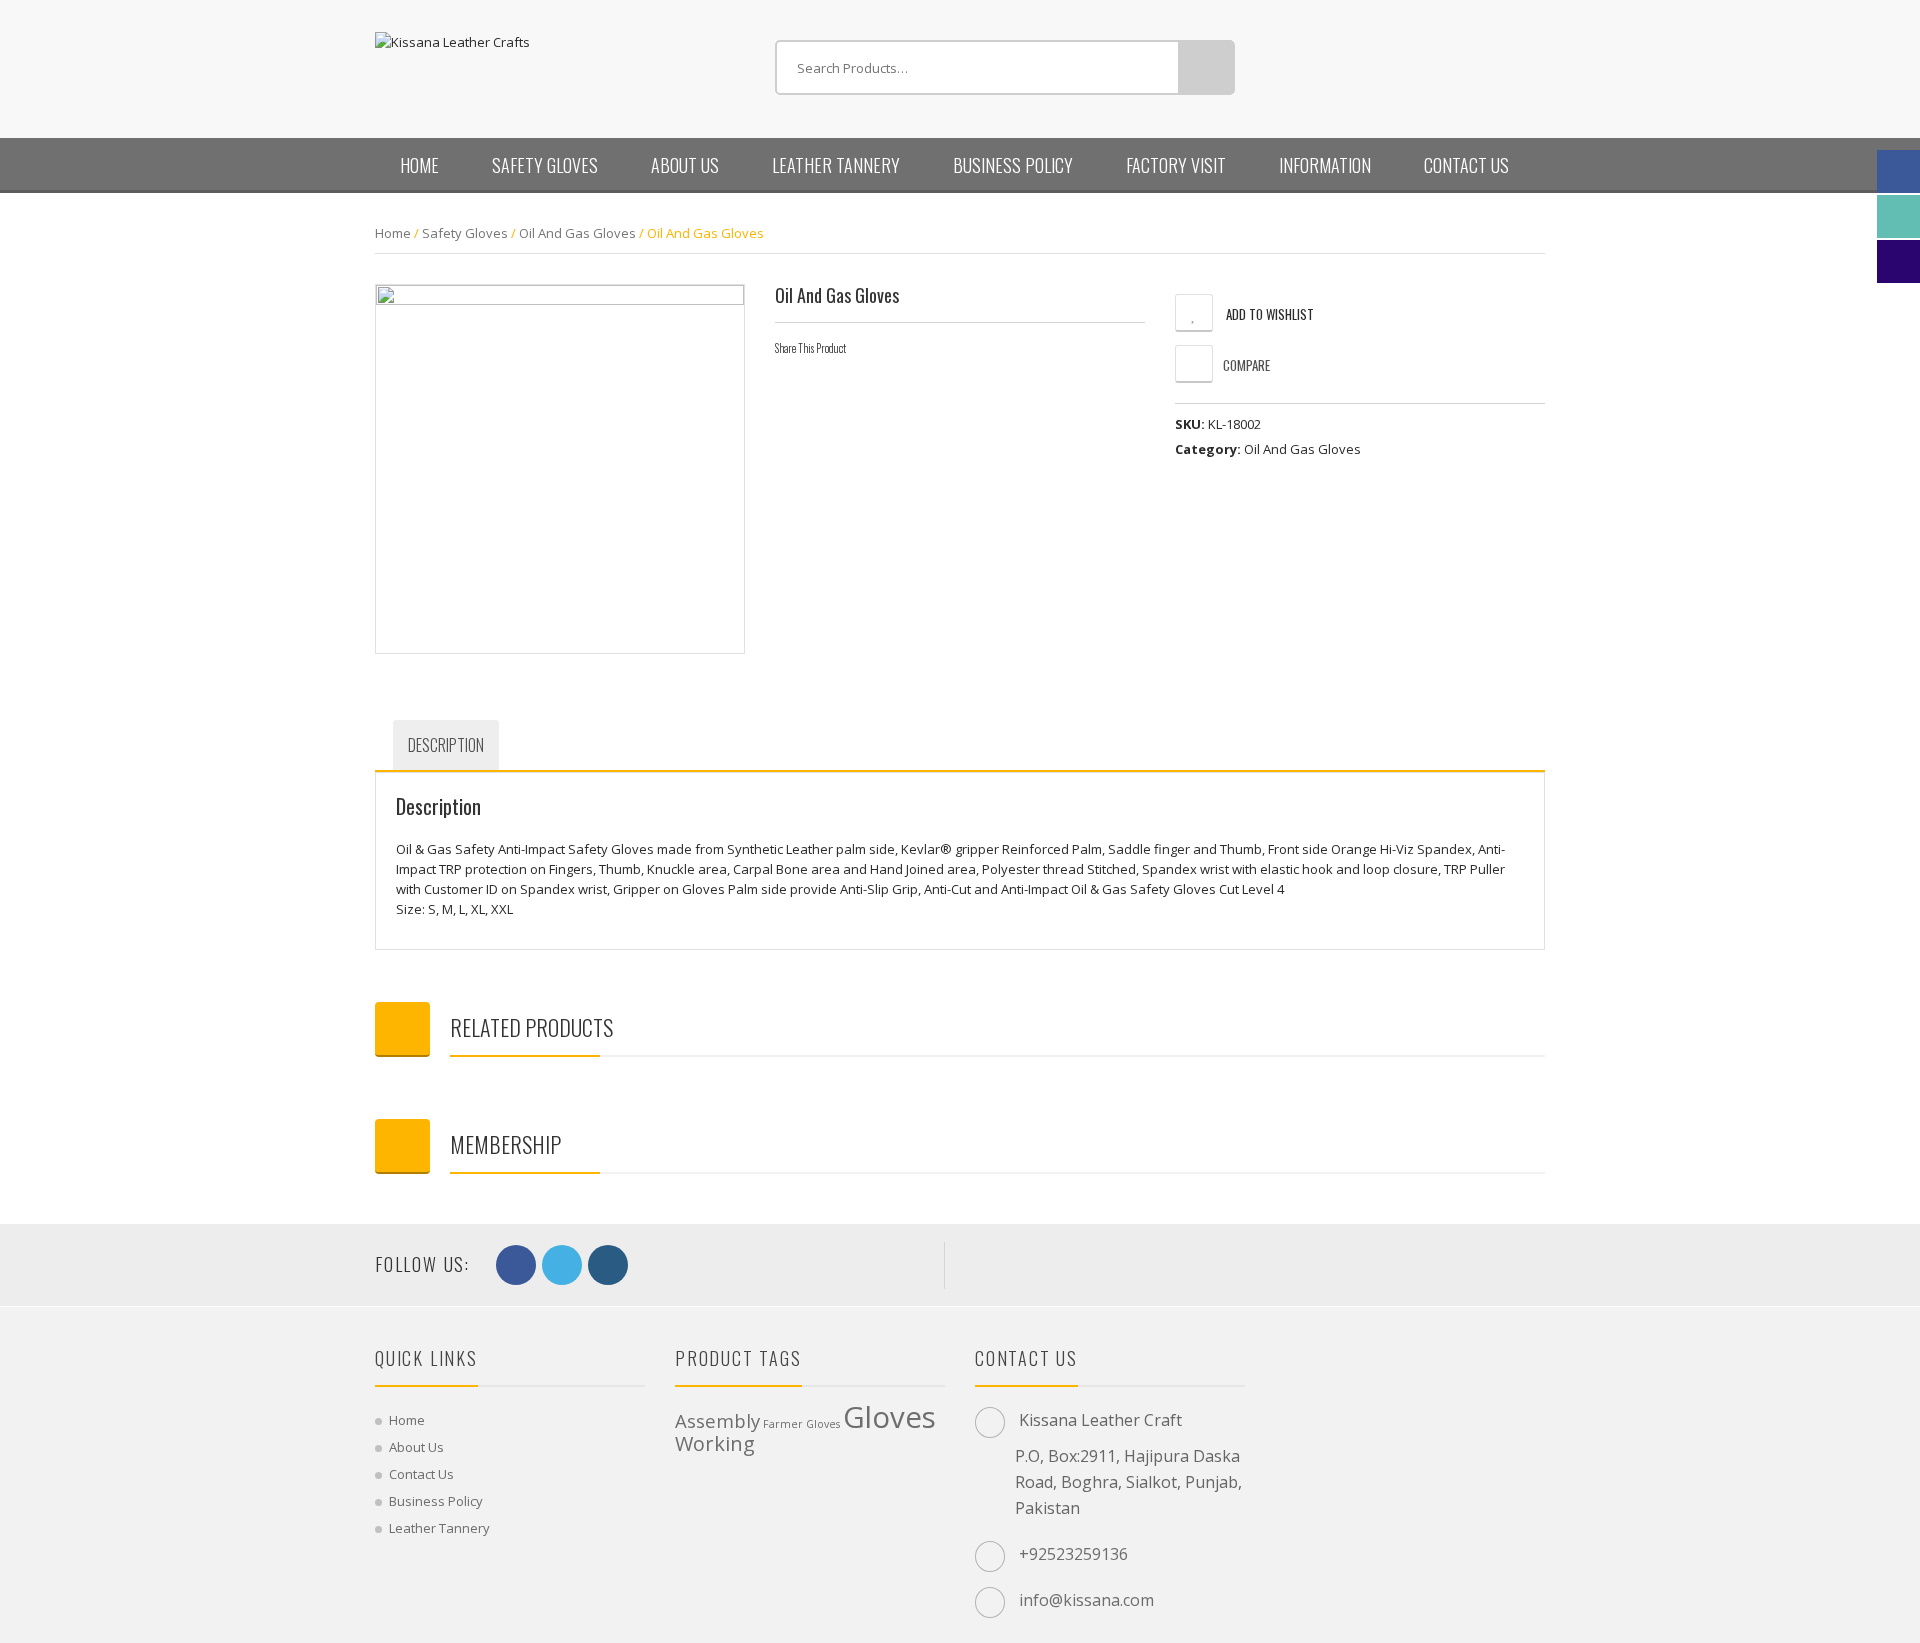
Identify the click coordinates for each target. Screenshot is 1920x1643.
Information (1325, 165)
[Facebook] (869, 348)
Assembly (717, 1420)
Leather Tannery (836, 165)
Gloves (889, 1417)
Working (715, 1443)
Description (446, 745)
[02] (560, 469)
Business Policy (1013, 165)
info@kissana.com (1086, 1600)
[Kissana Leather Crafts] (452, 40)
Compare (1246, 365)
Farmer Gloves (801, 1424)
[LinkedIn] (935, 348)
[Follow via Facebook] (1898, 171)
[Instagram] (608, 1265)
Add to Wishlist (1268, 314)
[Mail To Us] (1898, 261)
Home (419, 165)
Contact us (1466, 165)
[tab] (446, 745)
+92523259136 (1073, 1554)
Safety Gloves (545, 165)
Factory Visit (1176, 165)
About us (685, 165)
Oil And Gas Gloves (577, 233)
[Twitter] (902, 348)
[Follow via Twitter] (1898, 216)
